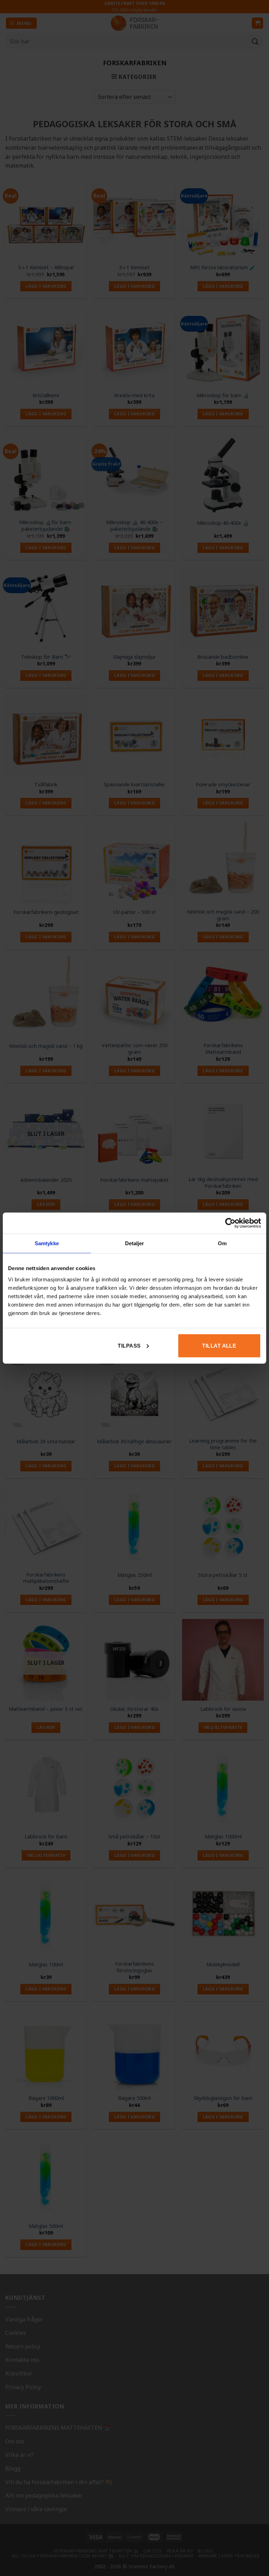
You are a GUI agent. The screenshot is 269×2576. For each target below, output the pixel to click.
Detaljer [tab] (135, 1243)
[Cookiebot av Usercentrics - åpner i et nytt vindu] (230, 1223)
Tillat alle (219, 1345)
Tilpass (129, 1345)
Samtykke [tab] (47, 1243)
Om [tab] (222, 1243)
